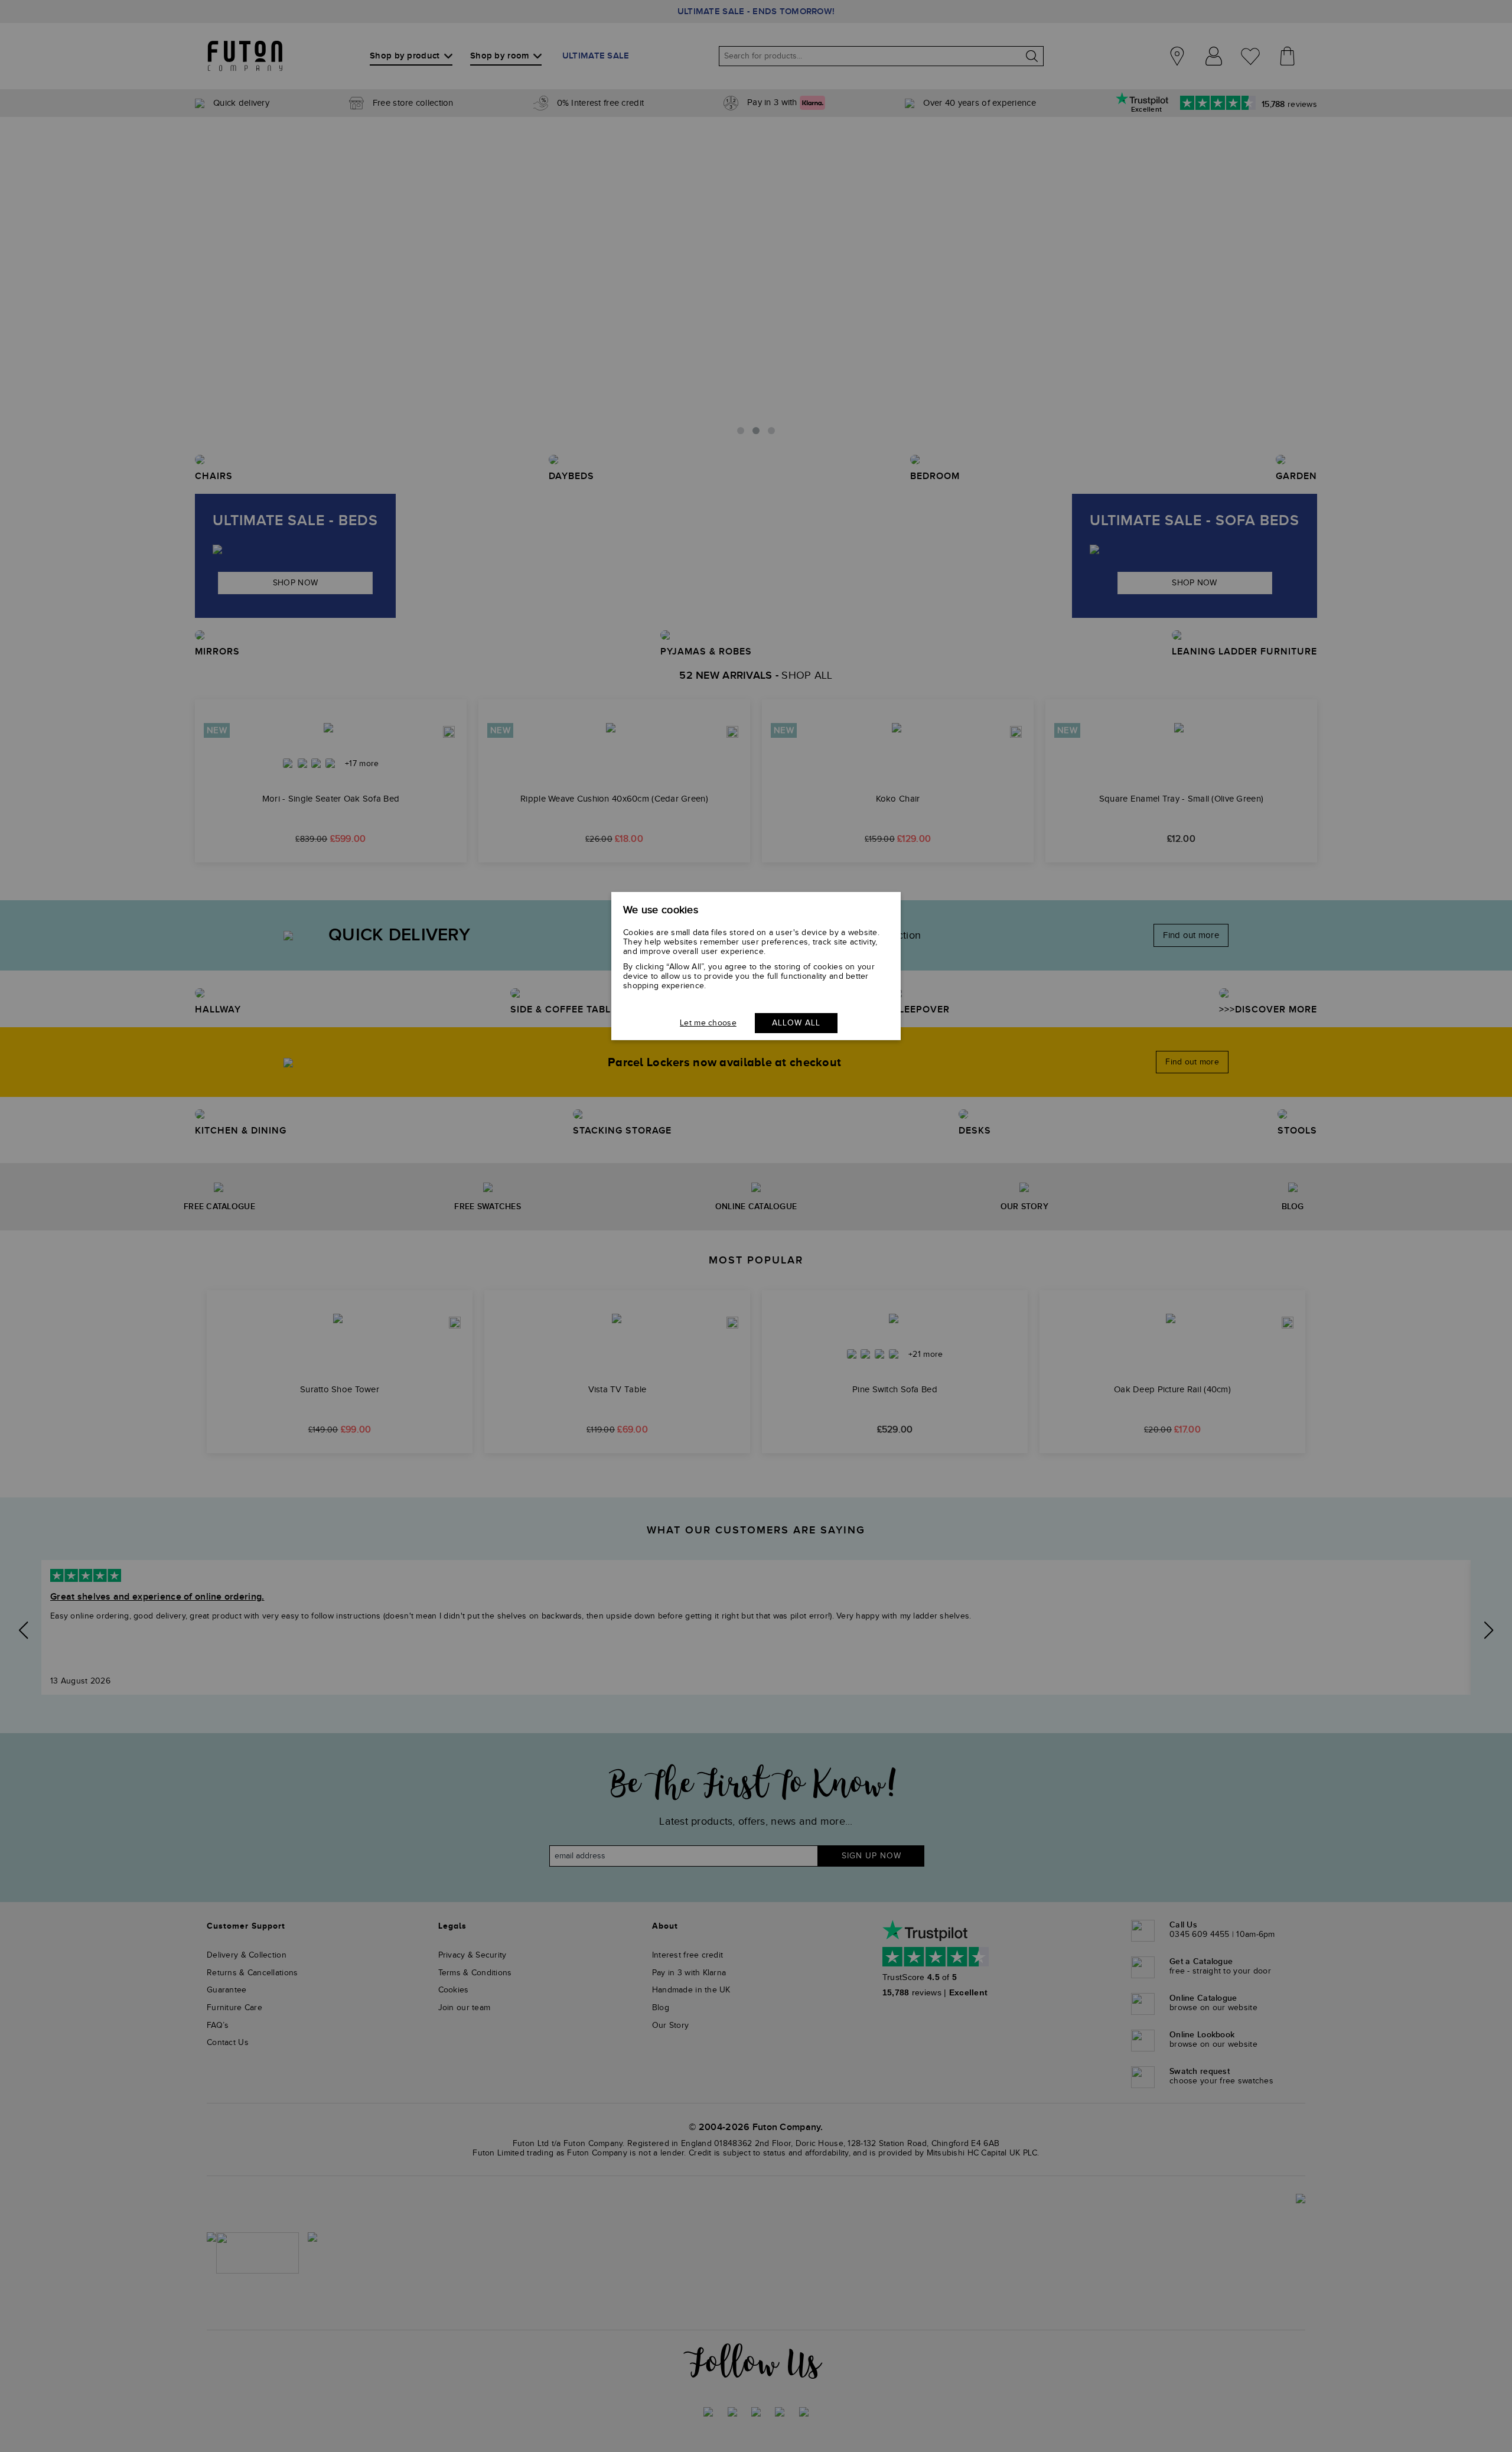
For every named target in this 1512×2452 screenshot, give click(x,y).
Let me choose (708, 1023)
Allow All (796, 1023)
